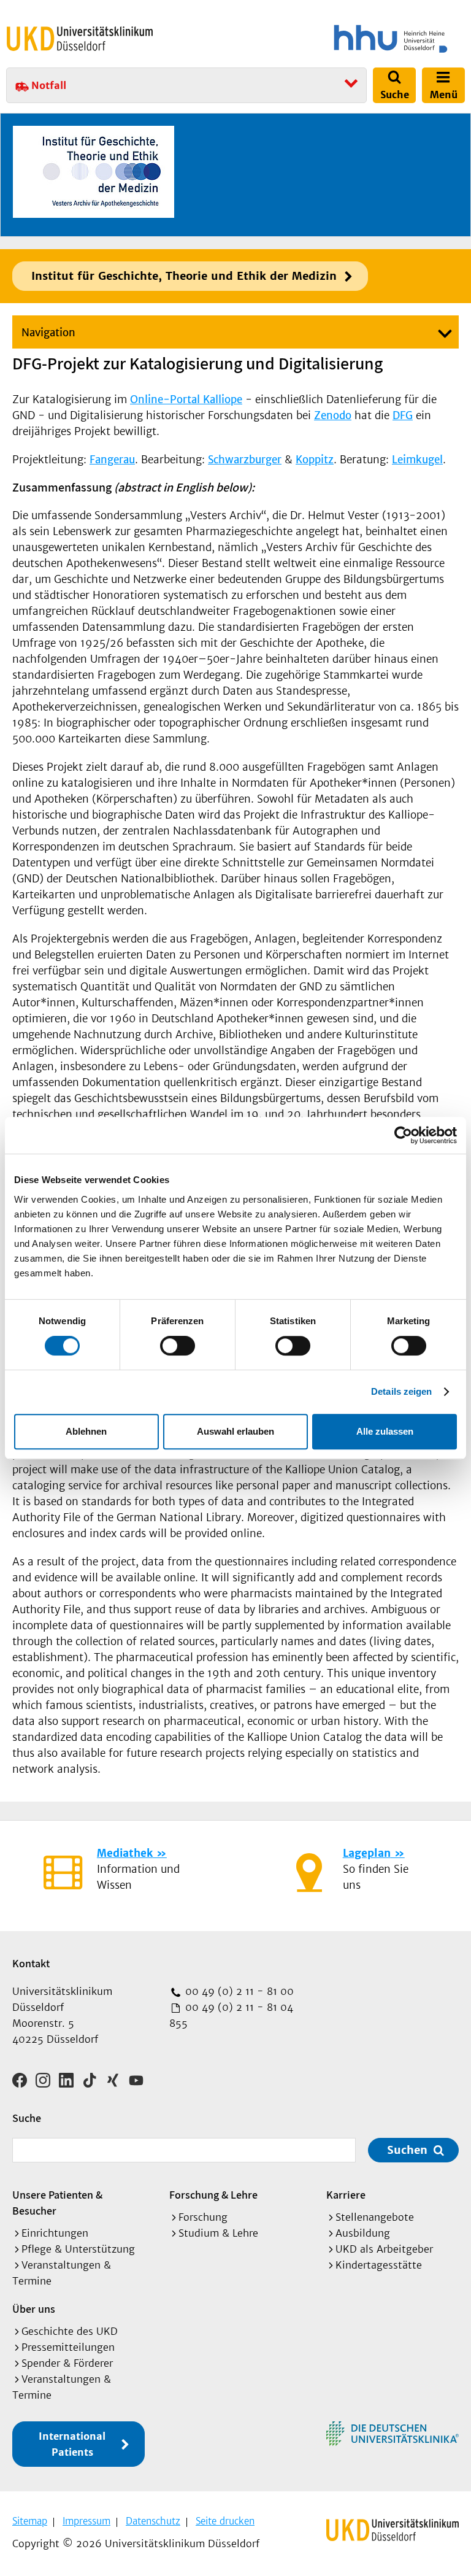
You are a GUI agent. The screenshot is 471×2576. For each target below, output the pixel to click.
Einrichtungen (55, 2233)
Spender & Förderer (67, 2363)
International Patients (72, 2444)
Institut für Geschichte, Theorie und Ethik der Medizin (184, 276)
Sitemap (30, 2521)
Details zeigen (401, 1391)
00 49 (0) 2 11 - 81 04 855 (231, 2015)
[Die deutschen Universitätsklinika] (392, 2434)
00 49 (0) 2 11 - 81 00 (238, 1991)
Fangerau (112, 460)
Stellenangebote (375, 2217)
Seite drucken (225, 2521)
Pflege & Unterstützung (78, 2249)
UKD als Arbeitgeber (384, 2249)
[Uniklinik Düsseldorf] (80, 39)
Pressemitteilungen (68, 2347)
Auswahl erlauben (235, 1431)
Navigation (48, 333)
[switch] (178, 1346)
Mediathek (125, 1853)
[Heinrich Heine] (352, 39)
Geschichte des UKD (70, 2331)
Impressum (86, 2521)
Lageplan (367, 1853)
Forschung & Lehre (213, 2195)
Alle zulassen (385, 1431)
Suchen (407, 2150)
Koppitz (315, 460)
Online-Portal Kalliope (186, 399)
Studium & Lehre (218, 2233)
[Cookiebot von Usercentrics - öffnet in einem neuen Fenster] (403, 1135)
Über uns (34, 2309)
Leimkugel (417, 460)
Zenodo (333, 415)
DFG (403, 415)
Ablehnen (86, 1431)
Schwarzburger (245, 460)
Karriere (346, 2195)
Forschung (203, 2217)
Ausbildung (363, 2233)
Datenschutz (153, 2521)
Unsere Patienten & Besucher (57, 2203)
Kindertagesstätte (379, 2265)
